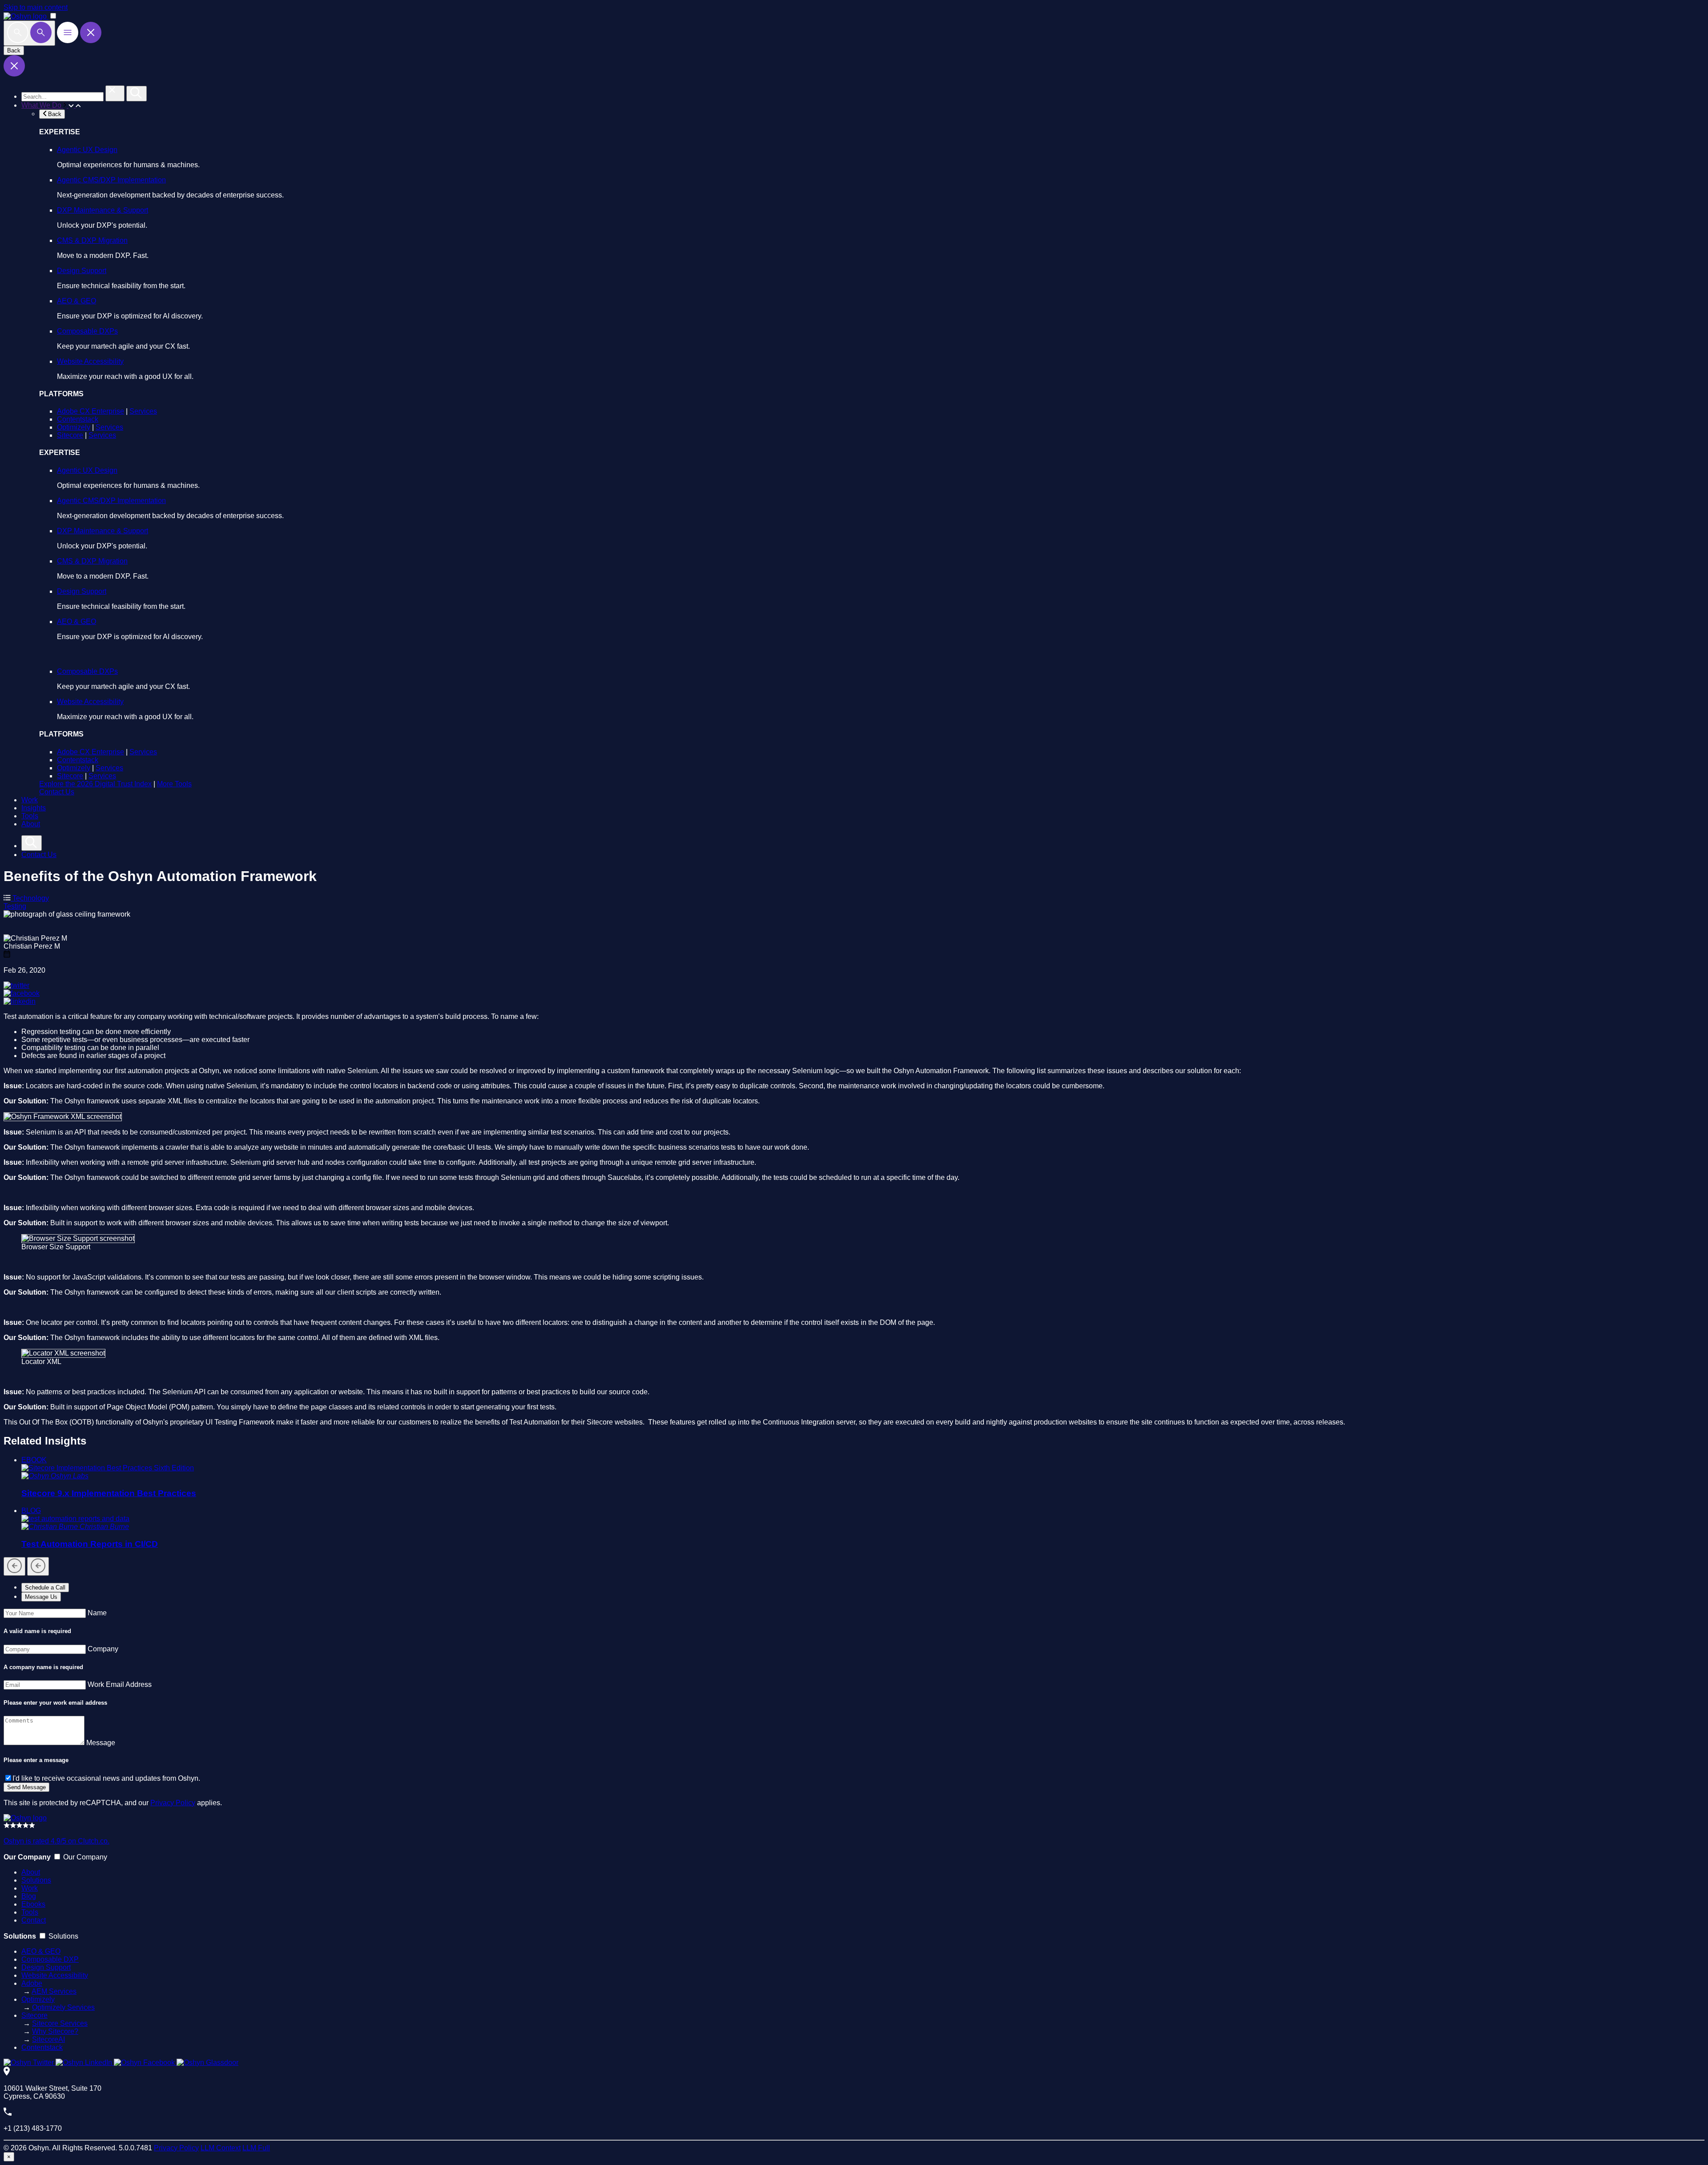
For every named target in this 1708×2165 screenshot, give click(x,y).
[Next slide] (38, 1566)
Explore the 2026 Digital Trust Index (95, 784)
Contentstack (78, 419)
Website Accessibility (90, 361)
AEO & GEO (77, 301)
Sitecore (70, 435)
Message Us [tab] (41, 1597)
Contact (34, 1920)
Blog (29, 1896)
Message (101, 1743)
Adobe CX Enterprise (91, 411)
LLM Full (256, 2148)
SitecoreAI (48, 2039)
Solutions (36, 1880)
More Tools (174, 784)
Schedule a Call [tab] (45, 1588)
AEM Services (54, 1991)
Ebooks (33, 1904)
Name (97, 1613)
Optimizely (74, 427)
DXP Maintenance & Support (103, 210)
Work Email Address (120, 1684)
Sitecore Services (60, 2023)
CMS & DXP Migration (92, 240)
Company (103, 1649)
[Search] (29, 33)
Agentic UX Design (87, 150)
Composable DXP (50, 1959)
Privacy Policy (173, 1803)
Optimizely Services (63, 2007)
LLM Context (221, 2148)
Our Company (85, 1857)
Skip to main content (36, 7)
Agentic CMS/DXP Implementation (111, 180)
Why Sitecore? (55, 2031)
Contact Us (57, 792)
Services (143, 411)
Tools (30, 816)
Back (14, 50)
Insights (34, 808)
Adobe (32, 1983)
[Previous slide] (14, 1566)
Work (30, 800)
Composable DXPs (87, 331)
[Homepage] (25, 1818)
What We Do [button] (42, 105)
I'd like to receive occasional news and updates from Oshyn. (106, 1778)
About (31, 824)
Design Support (82, 271)
